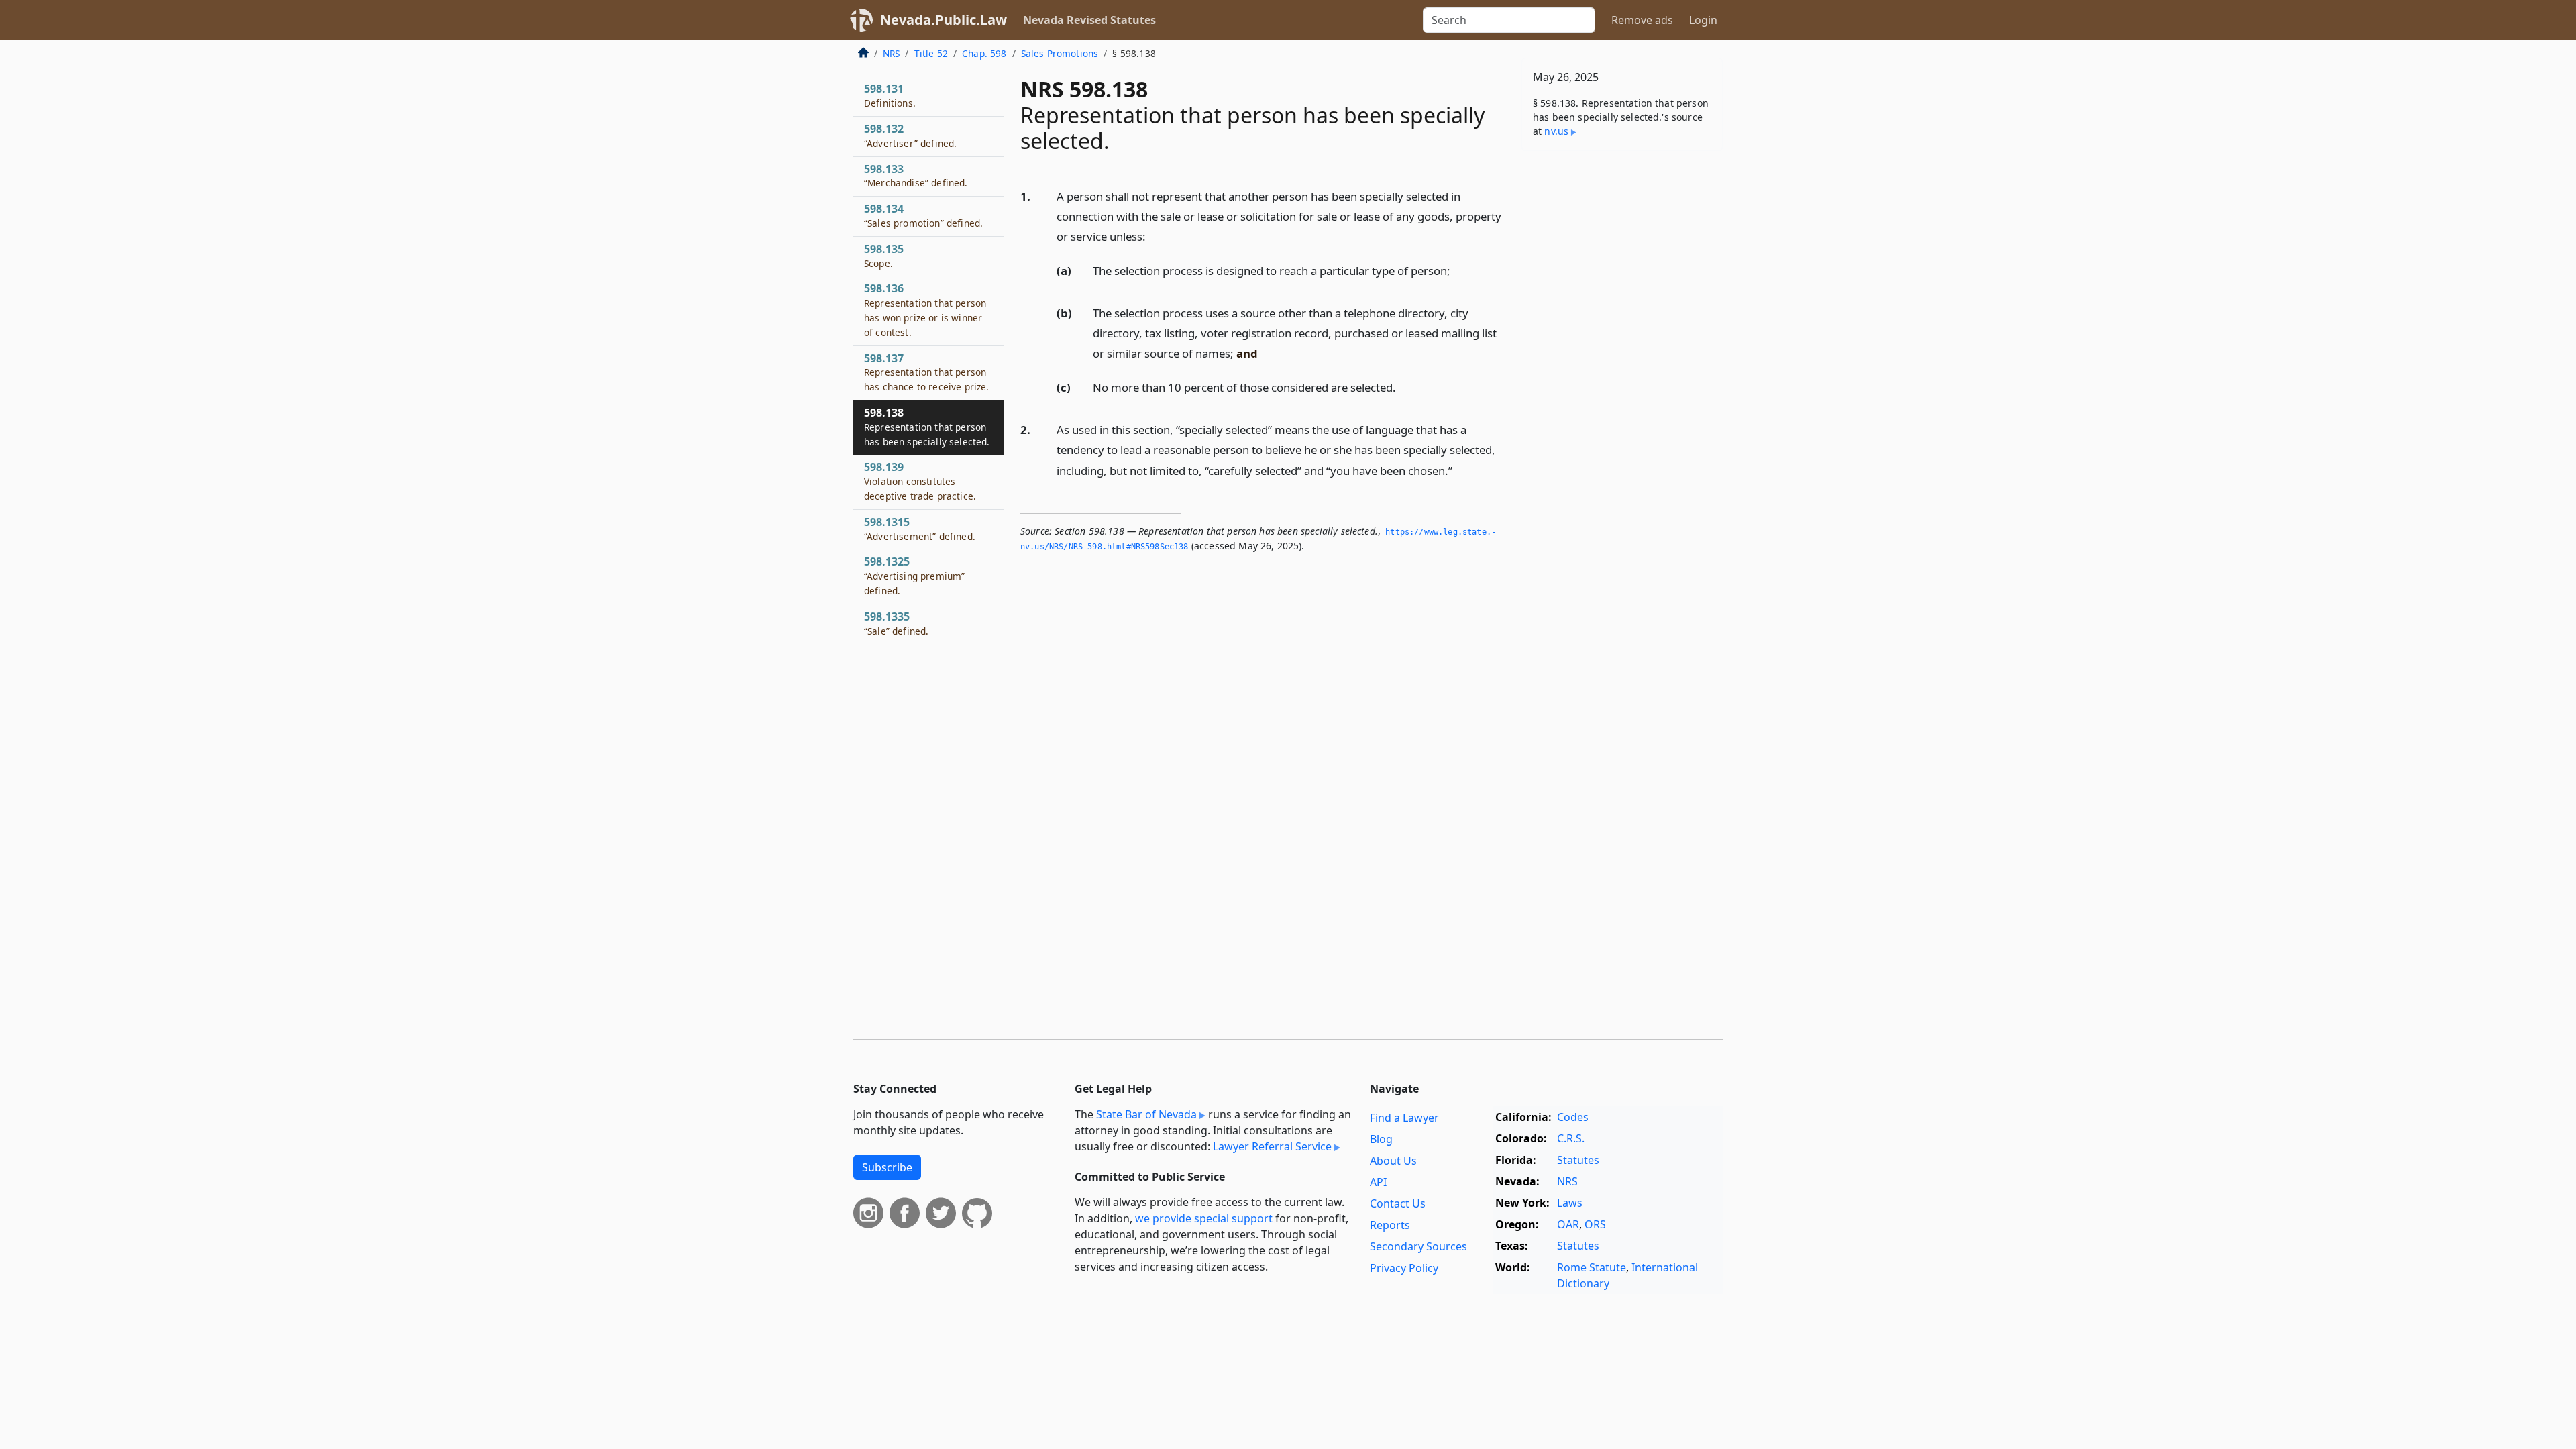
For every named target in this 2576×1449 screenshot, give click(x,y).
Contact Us (1398, 1203)
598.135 (884, 256)
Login (1703, 20)
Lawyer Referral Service (1272, 1146)
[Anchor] (1153, 236)
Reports (1390, 1225)
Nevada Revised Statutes (1089, 20)
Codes (1573, 1117)
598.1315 (920, 529)
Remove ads (1642, 20)
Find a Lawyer (1404, 1118)
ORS (1595, 1224)
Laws (1570, 1203)
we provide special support (1204, 1218)
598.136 (925, 310)
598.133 (916, 176)
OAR (1568, 1224)
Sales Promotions (1060, 53)
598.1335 (896, 623)
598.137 (926, 372)
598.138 (927, 427)
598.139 (920, 481)
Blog (1381, 1139)
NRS (891, 53)
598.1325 (914, 576)
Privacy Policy (1404, 1268)
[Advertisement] (1622, 371)
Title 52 (931, 53)
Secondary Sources (1418, 1246)
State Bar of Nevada (1146, 1114)
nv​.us (1556, 131)
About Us (1393, 1161)
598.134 (923, 215)
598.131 (890, 95)
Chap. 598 (984, 53)
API (1378, 1182)
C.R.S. (1571, 1138)
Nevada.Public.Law (944, 20)
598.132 (910, 136)
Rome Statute (1592, 1267)
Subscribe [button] (887, 1167)
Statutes (1578, 1160)
